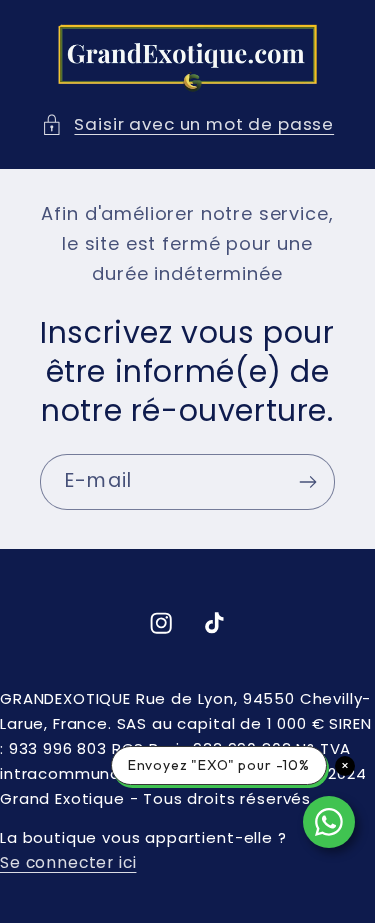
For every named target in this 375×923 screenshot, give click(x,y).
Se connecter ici (68, 862)
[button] (187, 125)
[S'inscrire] (307, 482)
